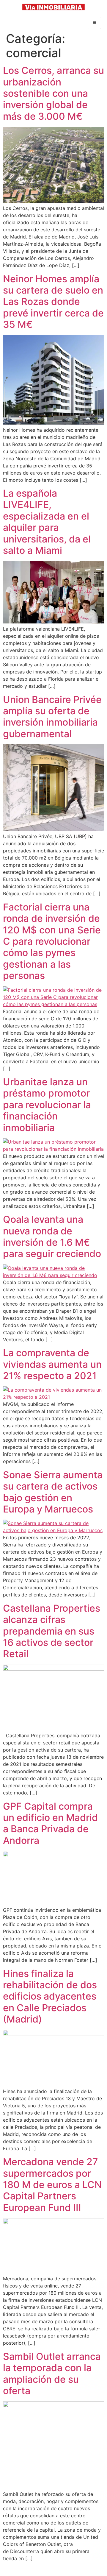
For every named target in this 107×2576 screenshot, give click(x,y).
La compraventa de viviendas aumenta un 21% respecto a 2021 (52, 1364)
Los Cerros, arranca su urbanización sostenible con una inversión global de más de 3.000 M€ (53, 93)
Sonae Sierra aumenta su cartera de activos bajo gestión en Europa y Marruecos (53, 1492)
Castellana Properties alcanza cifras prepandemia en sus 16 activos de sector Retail (52, 1631)
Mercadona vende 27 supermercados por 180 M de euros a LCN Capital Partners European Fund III (52, 2185)
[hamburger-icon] (94, 23)
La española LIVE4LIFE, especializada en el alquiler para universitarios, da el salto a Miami (47, 522)
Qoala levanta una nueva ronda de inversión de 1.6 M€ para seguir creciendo (52, 1236)
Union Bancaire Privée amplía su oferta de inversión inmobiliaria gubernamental (52, 717)
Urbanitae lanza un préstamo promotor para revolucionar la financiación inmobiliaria (47, 1105)
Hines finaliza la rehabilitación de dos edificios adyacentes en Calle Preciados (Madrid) (50, 1996)
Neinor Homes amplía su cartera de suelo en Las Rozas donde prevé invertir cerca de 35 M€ (53, 302)
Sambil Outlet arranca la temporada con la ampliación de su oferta (52, 2374)
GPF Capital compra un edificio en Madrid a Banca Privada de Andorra (50, 1823)
